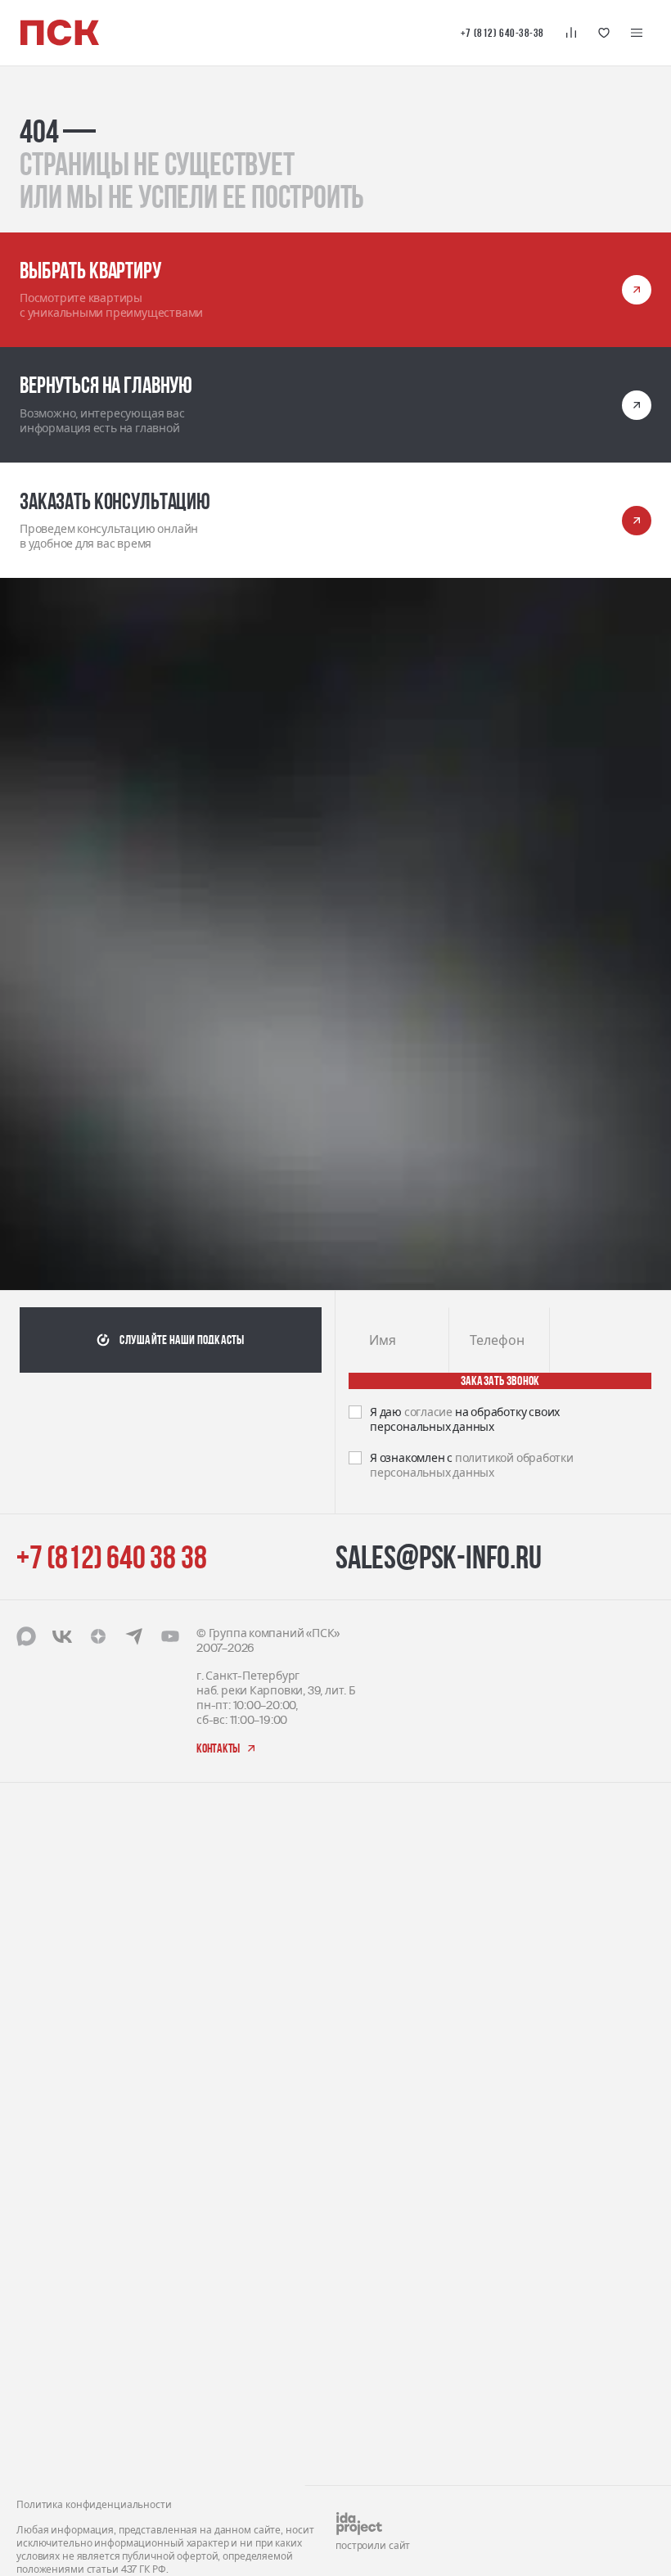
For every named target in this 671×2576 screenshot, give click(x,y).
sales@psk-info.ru (439, 1432)
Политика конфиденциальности (94, 1851)
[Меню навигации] (637, 33)
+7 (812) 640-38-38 (502, 33)
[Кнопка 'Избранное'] (604, 33)
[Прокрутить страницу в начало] (625, 1877)
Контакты (363, 1683)
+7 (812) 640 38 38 (111, 1432)
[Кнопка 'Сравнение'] (571, 33)
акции (353, 1753)
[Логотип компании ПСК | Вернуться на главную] (60, 33)
